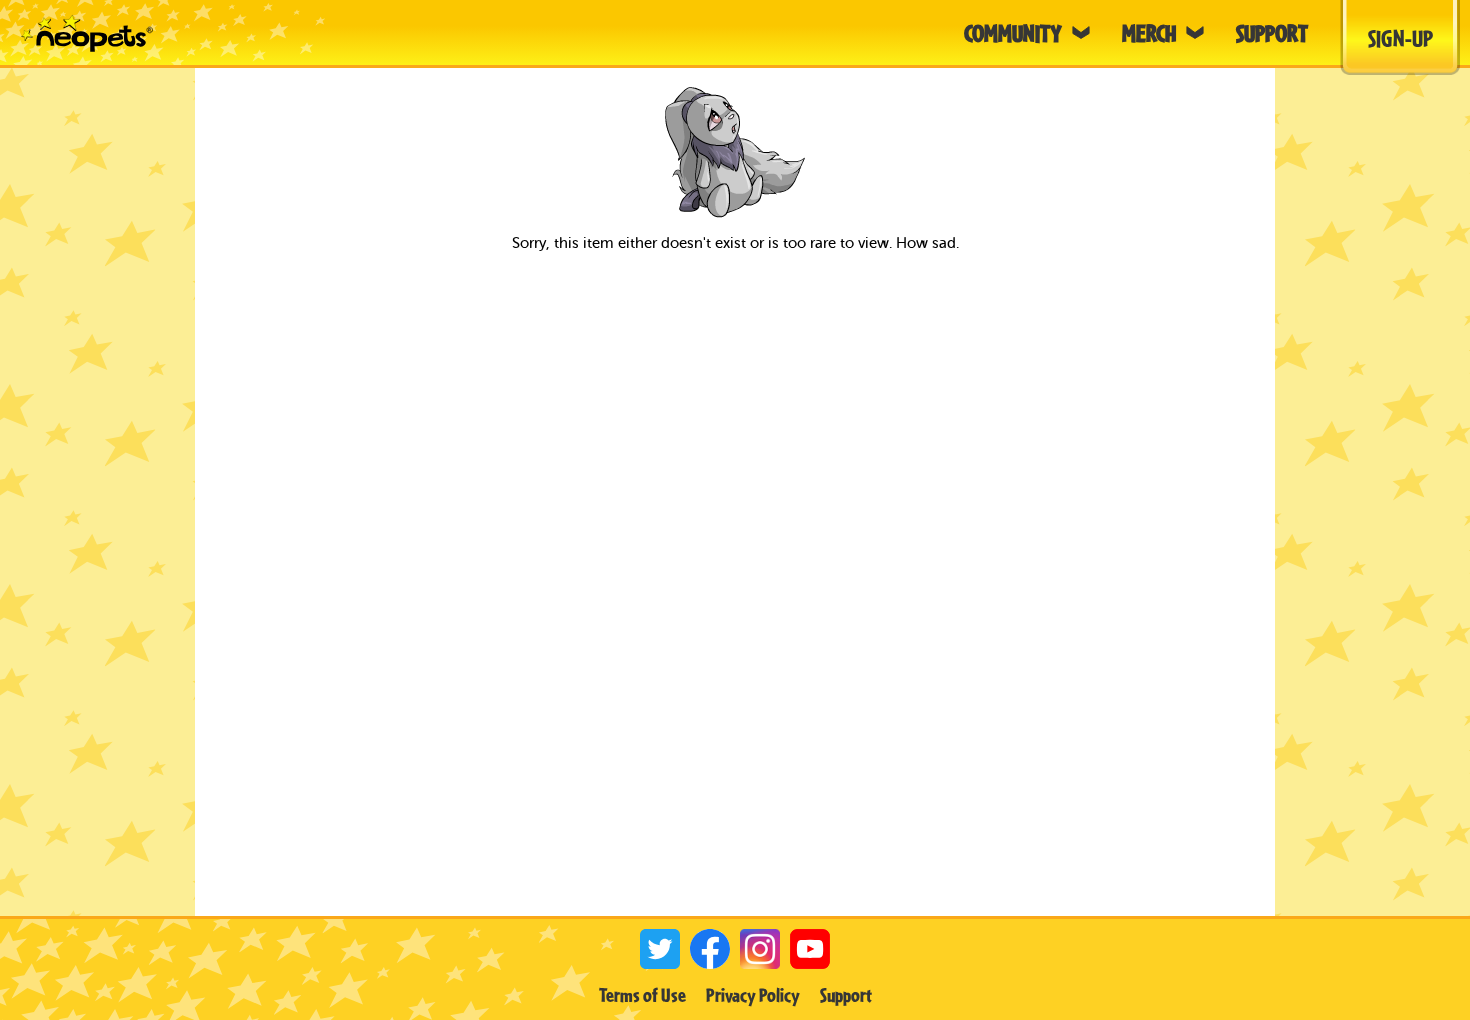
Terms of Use (642, 995)
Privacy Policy (753, 995)
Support (846, 995)
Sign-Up (1400, 38)
